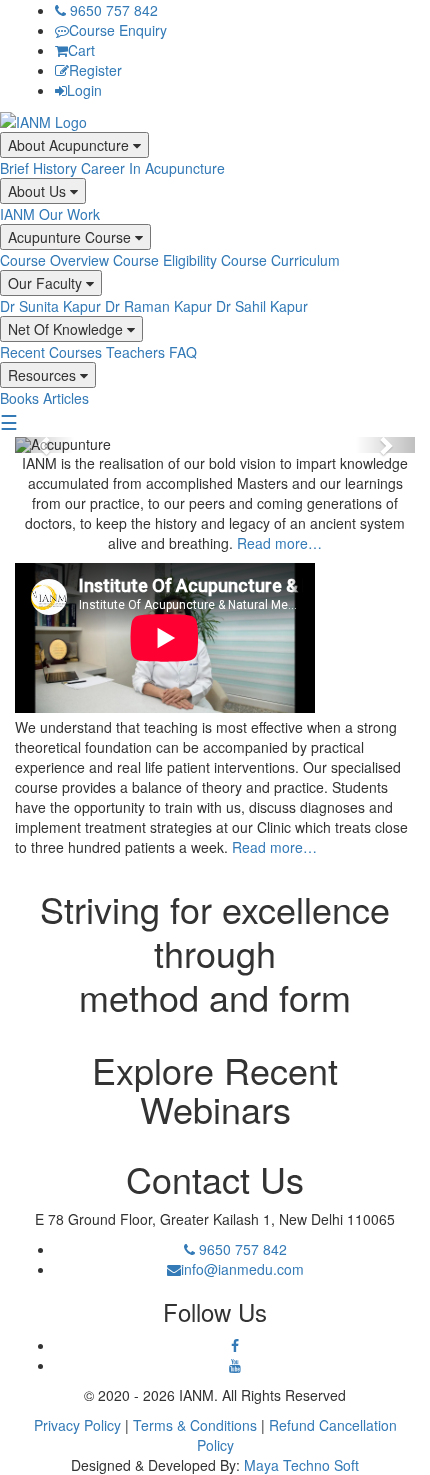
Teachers (135, 352)
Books (19, 398)
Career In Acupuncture (153, 168)
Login (84, 90)
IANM (17, 214)
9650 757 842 (112, 10)
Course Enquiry (118, 30)
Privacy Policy (77, 1425)
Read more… (279, 543)
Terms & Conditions (195, 1425)
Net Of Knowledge (67, 329)
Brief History (38, 168)
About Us (39, 191)
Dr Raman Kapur (158, 306)
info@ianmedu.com (242, 1269)
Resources (44, 375)
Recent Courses (51, 352)
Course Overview (54, 260)
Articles (66, 398)
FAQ (183, 352)
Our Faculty (47, 283)
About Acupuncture (70, 145)
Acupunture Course (71, 237)
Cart (81, 50)
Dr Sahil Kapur (262, 306)
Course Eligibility (165, 260)
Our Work (69, 214)
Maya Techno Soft (301, 1465)
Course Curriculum (280, 260)
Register (95, 70)
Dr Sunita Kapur (50, 306)
